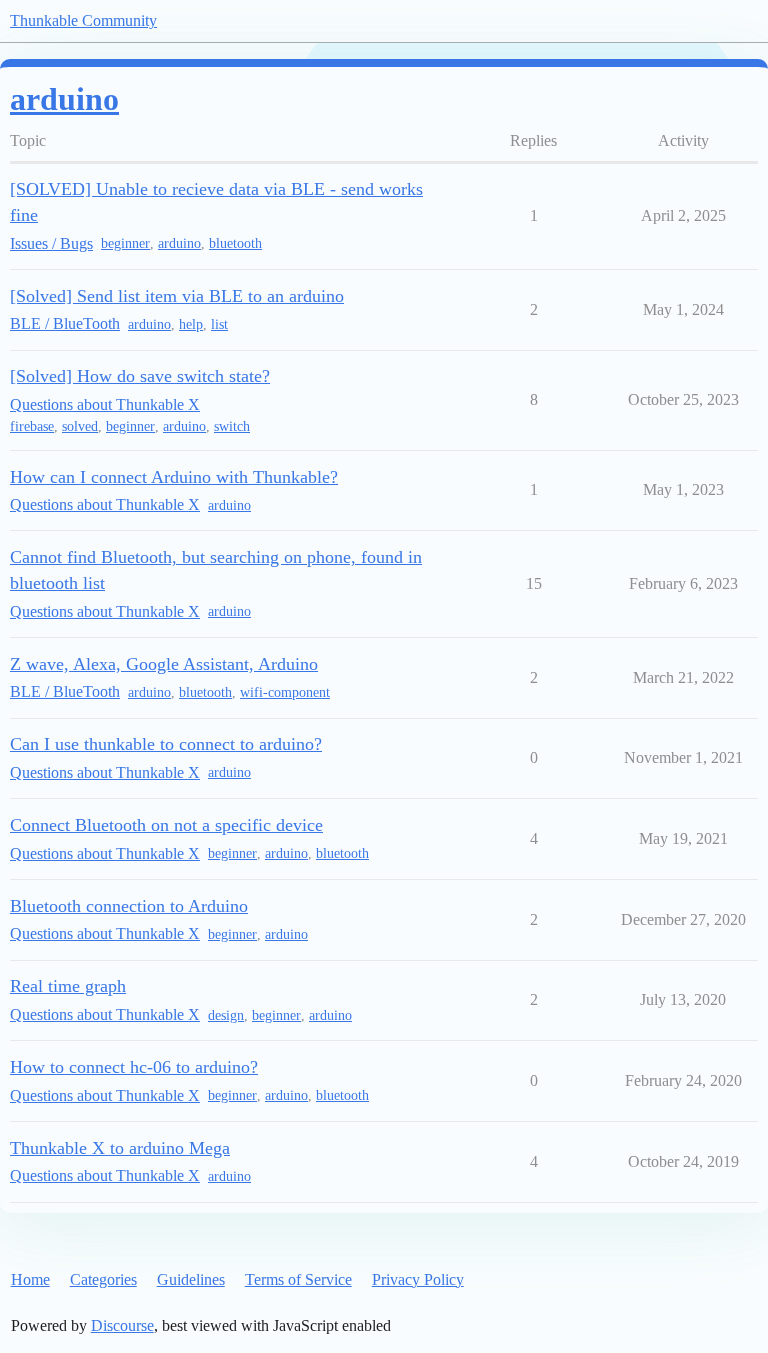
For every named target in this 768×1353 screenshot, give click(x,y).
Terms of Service (298, 1279)
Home (30, 1279)
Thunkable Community (83, 20)
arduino (179, 243)
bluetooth (235, 243)
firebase (32, 426)
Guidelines (191, 1279)
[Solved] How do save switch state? (140, 376)
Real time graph (68, 986)
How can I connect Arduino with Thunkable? (174, 477)
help (191, 324)
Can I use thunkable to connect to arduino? (166, 744)
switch (232, 426)
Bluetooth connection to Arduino (129, 906)
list (219, 324)
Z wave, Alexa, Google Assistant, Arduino (164, 664)
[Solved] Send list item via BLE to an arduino (177, 296)
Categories (103, 1279)
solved (80, 426)
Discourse (122, 1325)
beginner (125, 243)
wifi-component (285, 692)
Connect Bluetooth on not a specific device (166, 825)
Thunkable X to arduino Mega (120, 1148)
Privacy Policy (418, 1279)
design (226, 1015)
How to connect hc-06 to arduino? (134, 1067)
